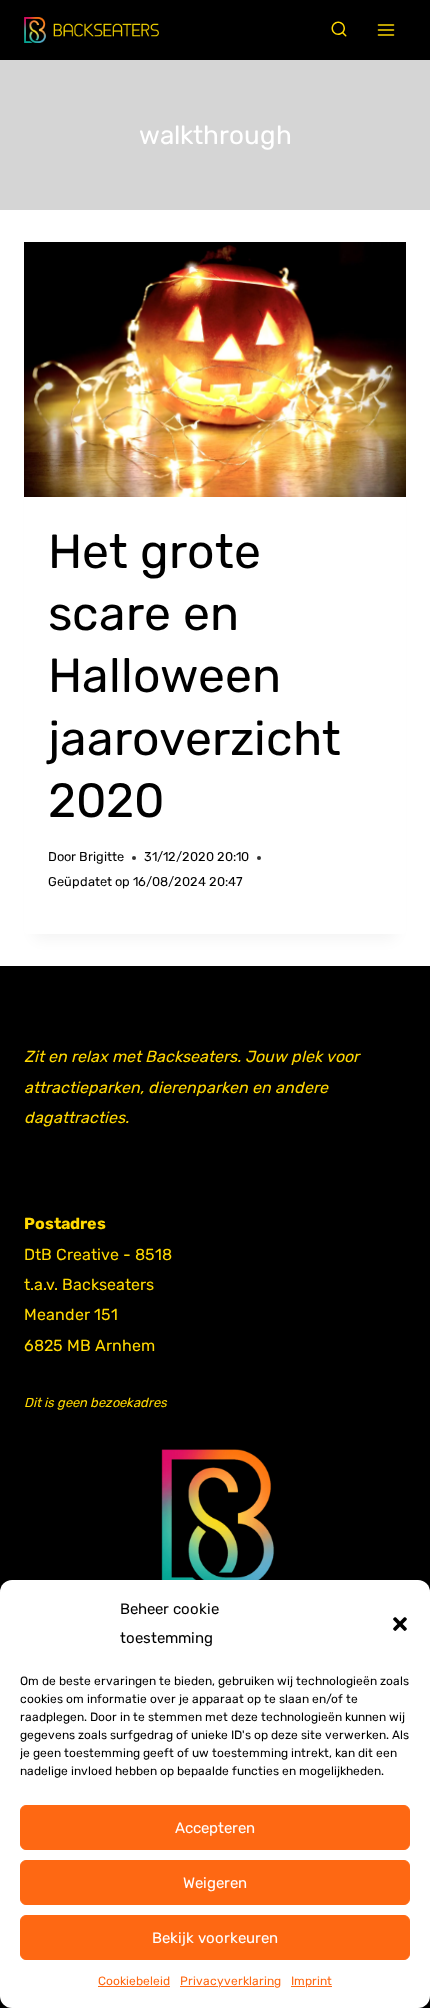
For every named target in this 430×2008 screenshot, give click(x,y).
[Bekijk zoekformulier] (339, 30)
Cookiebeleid (134, 1981)
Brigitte (101, 856)
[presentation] (215, 369)
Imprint (311, 1981)
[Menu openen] (386, 30)
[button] (400, 1624)
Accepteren (215, 1828)
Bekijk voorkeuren (215, 1938)
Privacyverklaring (230, 1981)
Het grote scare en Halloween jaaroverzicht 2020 (194, 676)
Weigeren (215, 1883)
